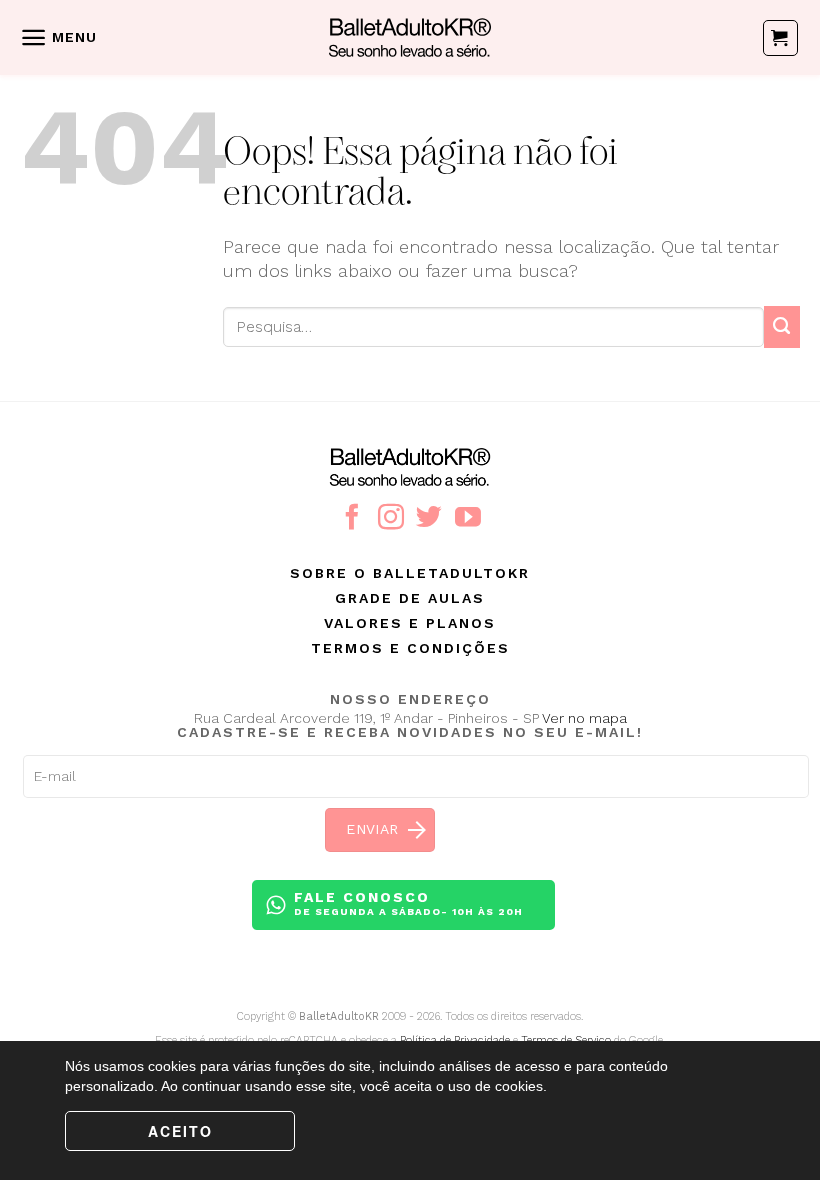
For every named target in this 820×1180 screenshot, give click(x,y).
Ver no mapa (584, 718)
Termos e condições (410, 648)
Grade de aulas (410, 598)
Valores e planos (410, 623)
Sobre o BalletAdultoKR (410, 573)
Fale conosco (408, 903)
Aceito (180, 1131)
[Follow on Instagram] (391, 519)
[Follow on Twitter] (429, 519)
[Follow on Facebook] (352, 519)
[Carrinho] (780, 38)
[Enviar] (782, 326)
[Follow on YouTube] (468, 519)
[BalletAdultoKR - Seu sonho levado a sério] (410, 37)
